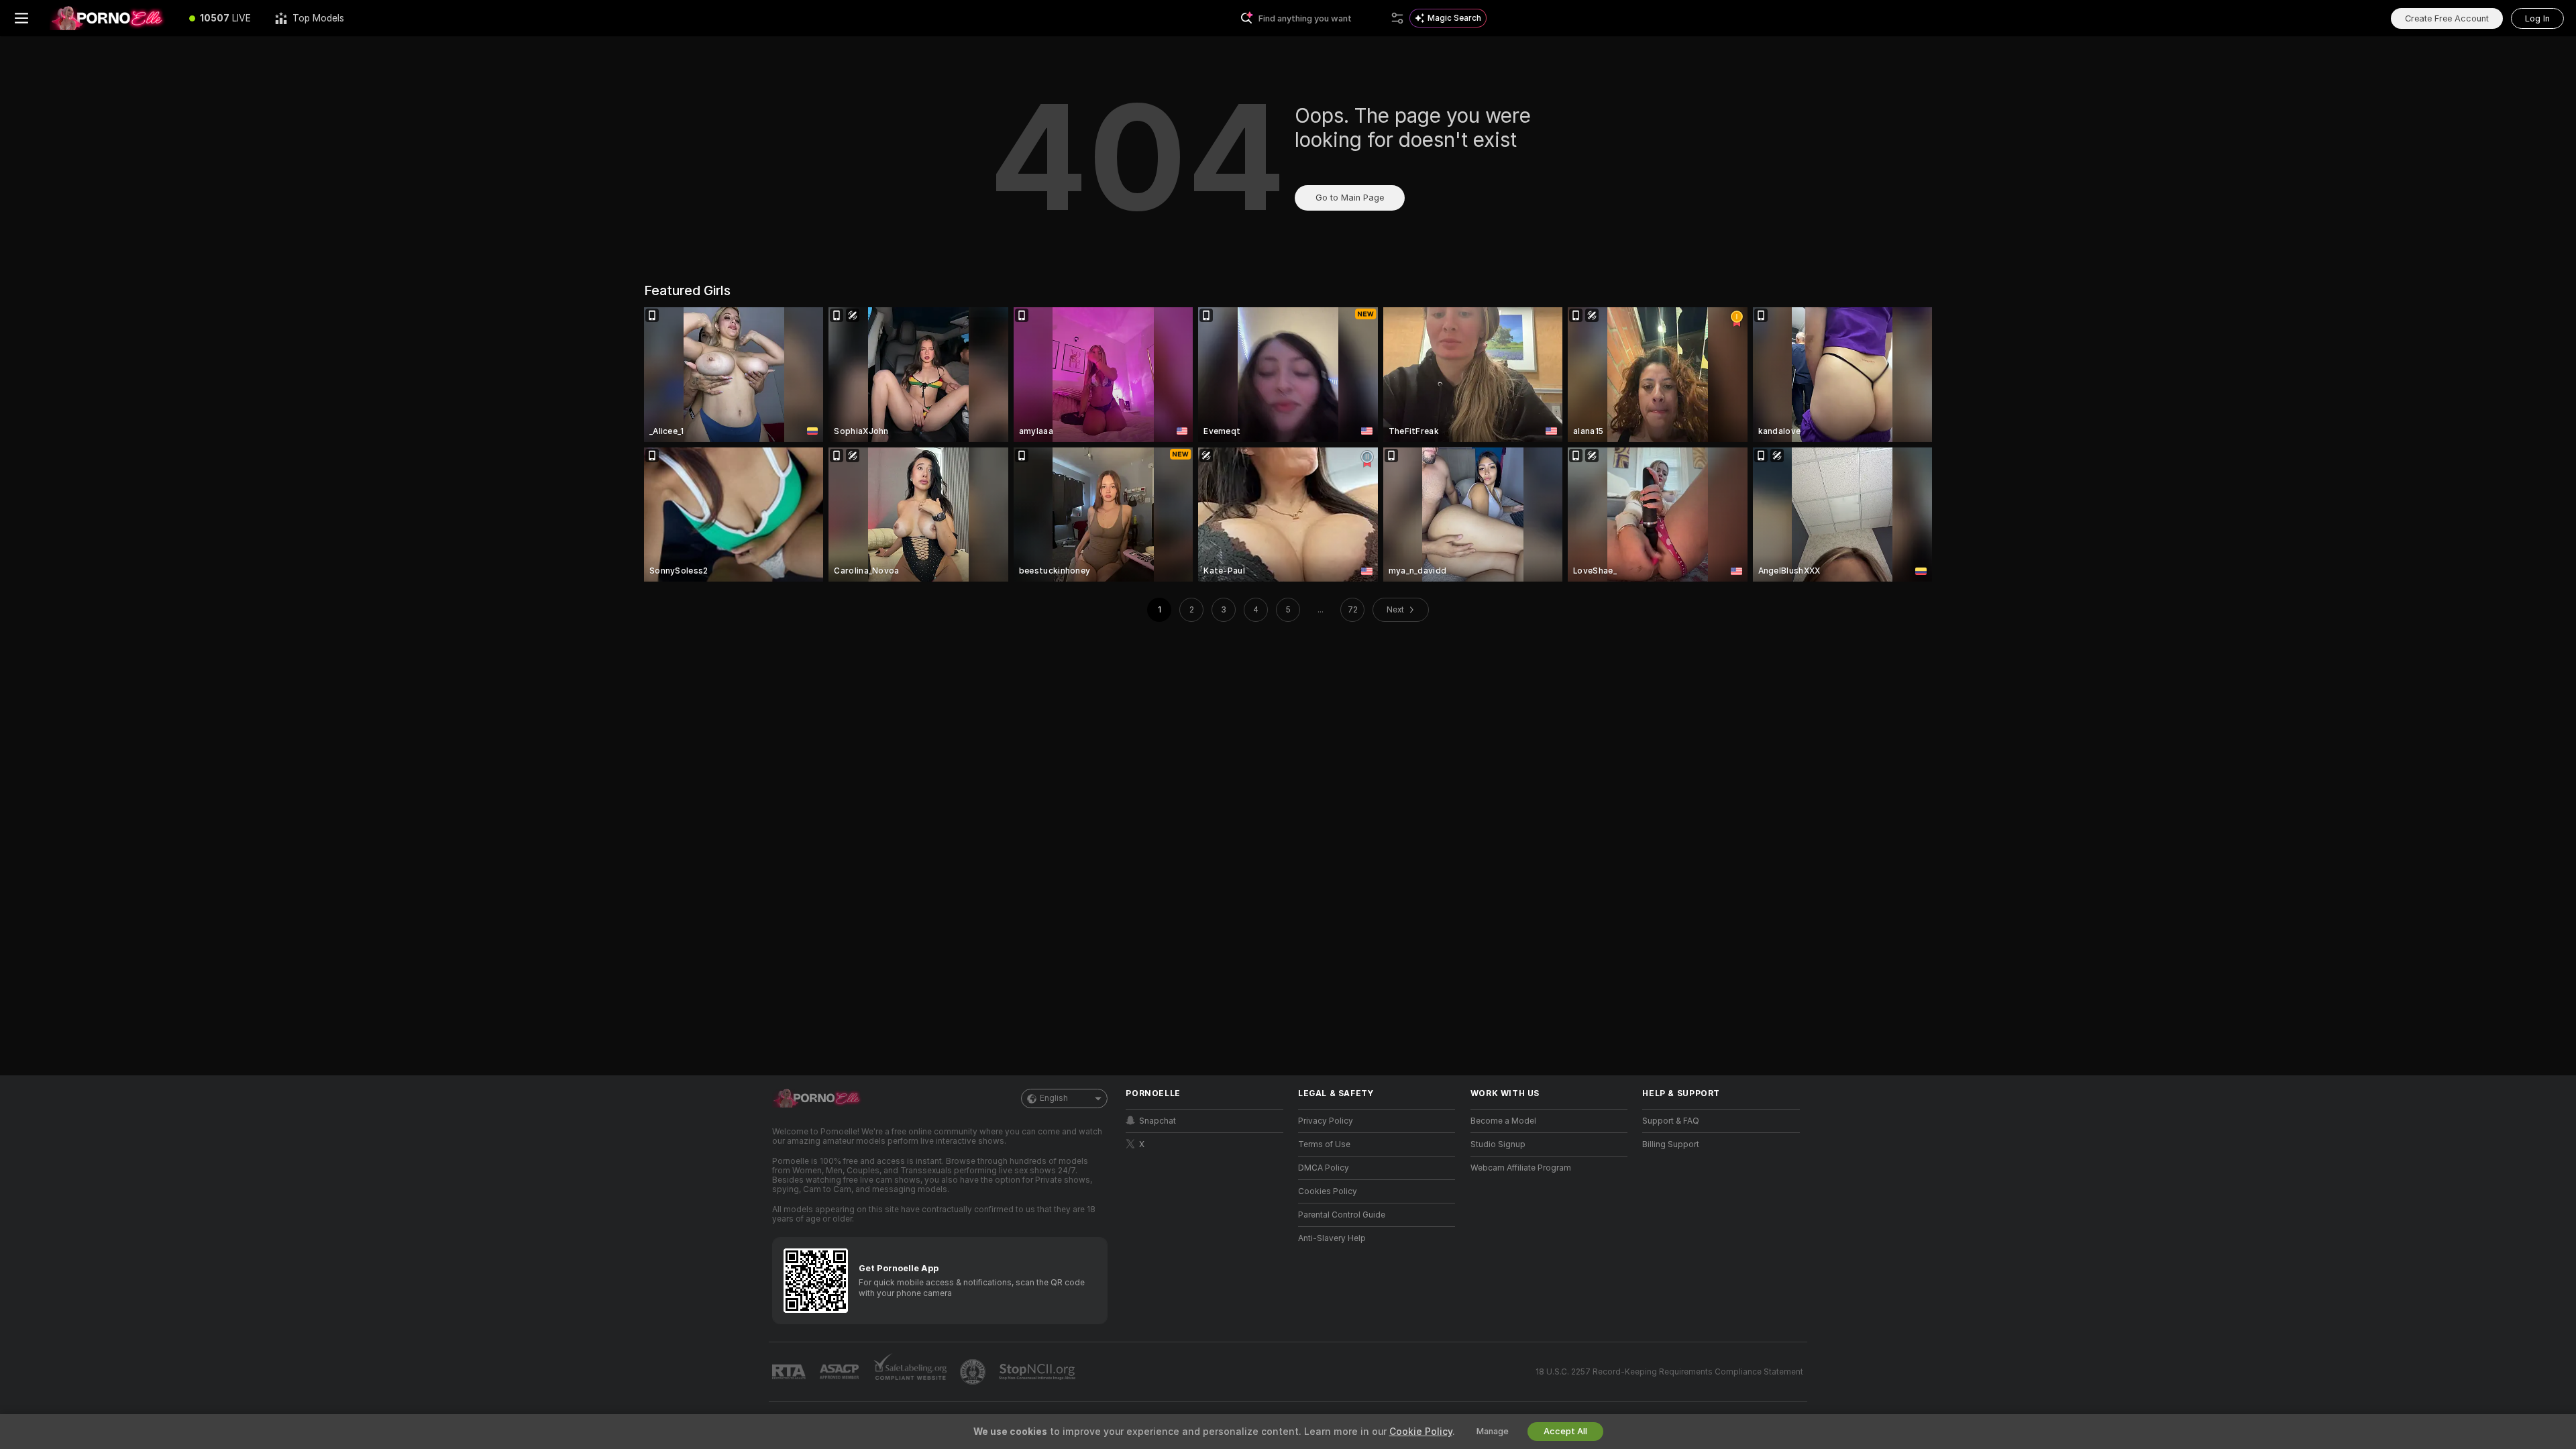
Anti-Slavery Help (1332, 1238)
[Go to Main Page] (110, 18)
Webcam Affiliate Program (1521, 1168)
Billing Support (1671, 1144)
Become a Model (1503, 1121)
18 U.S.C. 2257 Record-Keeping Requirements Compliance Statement (1669, 1372)
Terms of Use (1324, 1144)
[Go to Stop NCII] (1038, 1372)
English (1054, 1098)
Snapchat (1158, 1121)
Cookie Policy (1421, 1432)
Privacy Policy (1326, 1121)
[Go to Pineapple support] (974, 1372)
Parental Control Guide (1342, 1215)
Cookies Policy (1328, 1191)
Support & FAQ (1671, 1121)
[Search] (1397, 18)
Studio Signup (1498, 1144)
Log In (2537, 18)
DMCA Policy (1324, 1168)
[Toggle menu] (21, 18)
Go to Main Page (1350, 198)
